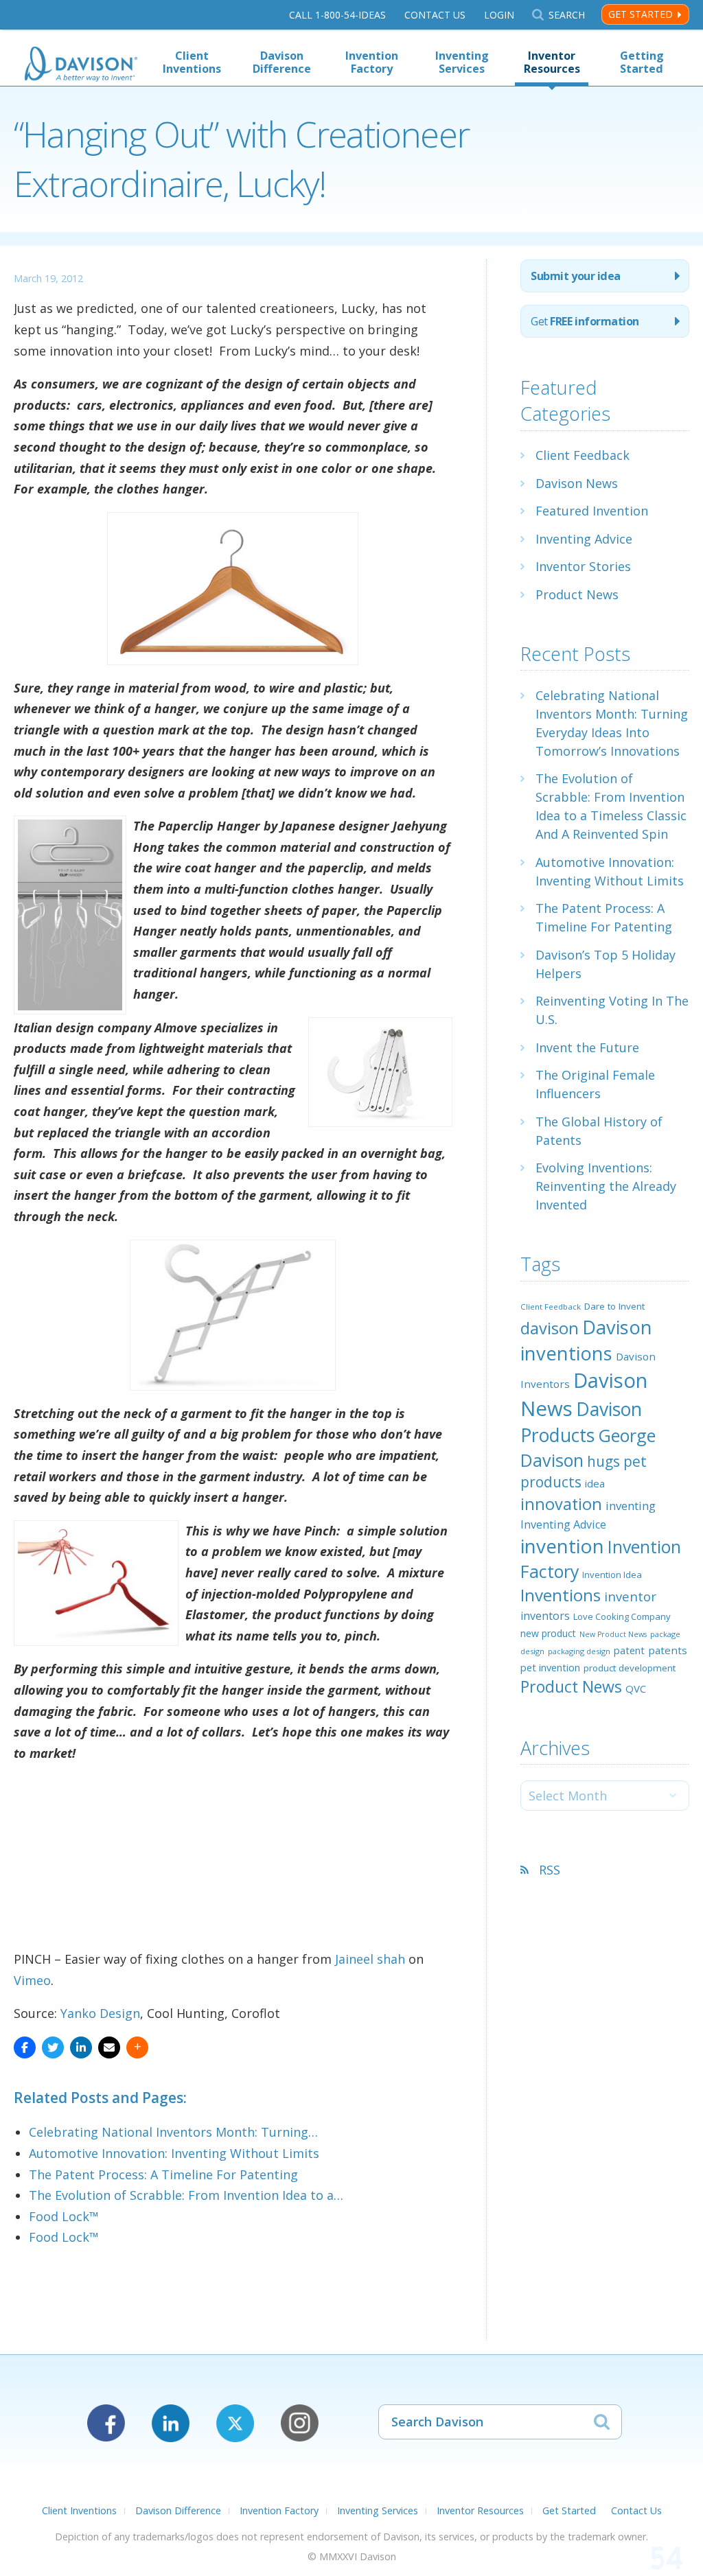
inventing (631, 1506)
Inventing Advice (584, 539)
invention (562, 1546)
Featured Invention (592, 511)
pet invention (550, 1667)
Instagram (300, 2423)
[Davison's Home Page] (81, 66)
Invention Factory (372, 62)
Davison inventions (586, 1340)
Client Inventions (192, 62)
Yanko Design (100, 2013)
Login (499, 15)
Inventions (561, 1595)
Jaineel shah (370, 1959)
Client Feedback (583, 455)
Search (566, 15)
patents (668, 1650)
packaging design (579, 1651)
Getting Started (642, 62)
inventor (630, 1596)
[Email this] (109, 2047)
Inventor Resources (552, 62)
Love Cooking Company (622, 1616)
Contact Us (435, 15)
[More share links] (137, 2047)
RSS (550, 1870)
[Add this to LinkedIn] (81, 2047)
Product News (577, 594)
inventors (545, 1616)
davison (550, 1328)
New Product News (613, 1634)
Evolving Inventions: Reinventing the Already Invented (606, 1186)
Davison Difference (282, 62)
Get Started (641, 14)
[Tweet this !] (53, 2047)
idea (595, 1483)
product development (630, 1668)
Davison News (577, 483)
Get (585, 321)
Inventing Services (462, 62)
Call (337, 15)
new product (548, 1633)
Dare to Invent (614, 1306)
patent (629, 1650)
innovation (561, 1504)
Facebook (106, 2423)
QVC (636, 1689)
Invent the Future (587, 1047)
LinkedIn (171, 2423)
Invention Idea (612, 1575)
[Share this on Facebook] (25, 2047)
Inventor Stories (583, 566)
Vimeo (32, 1980)
